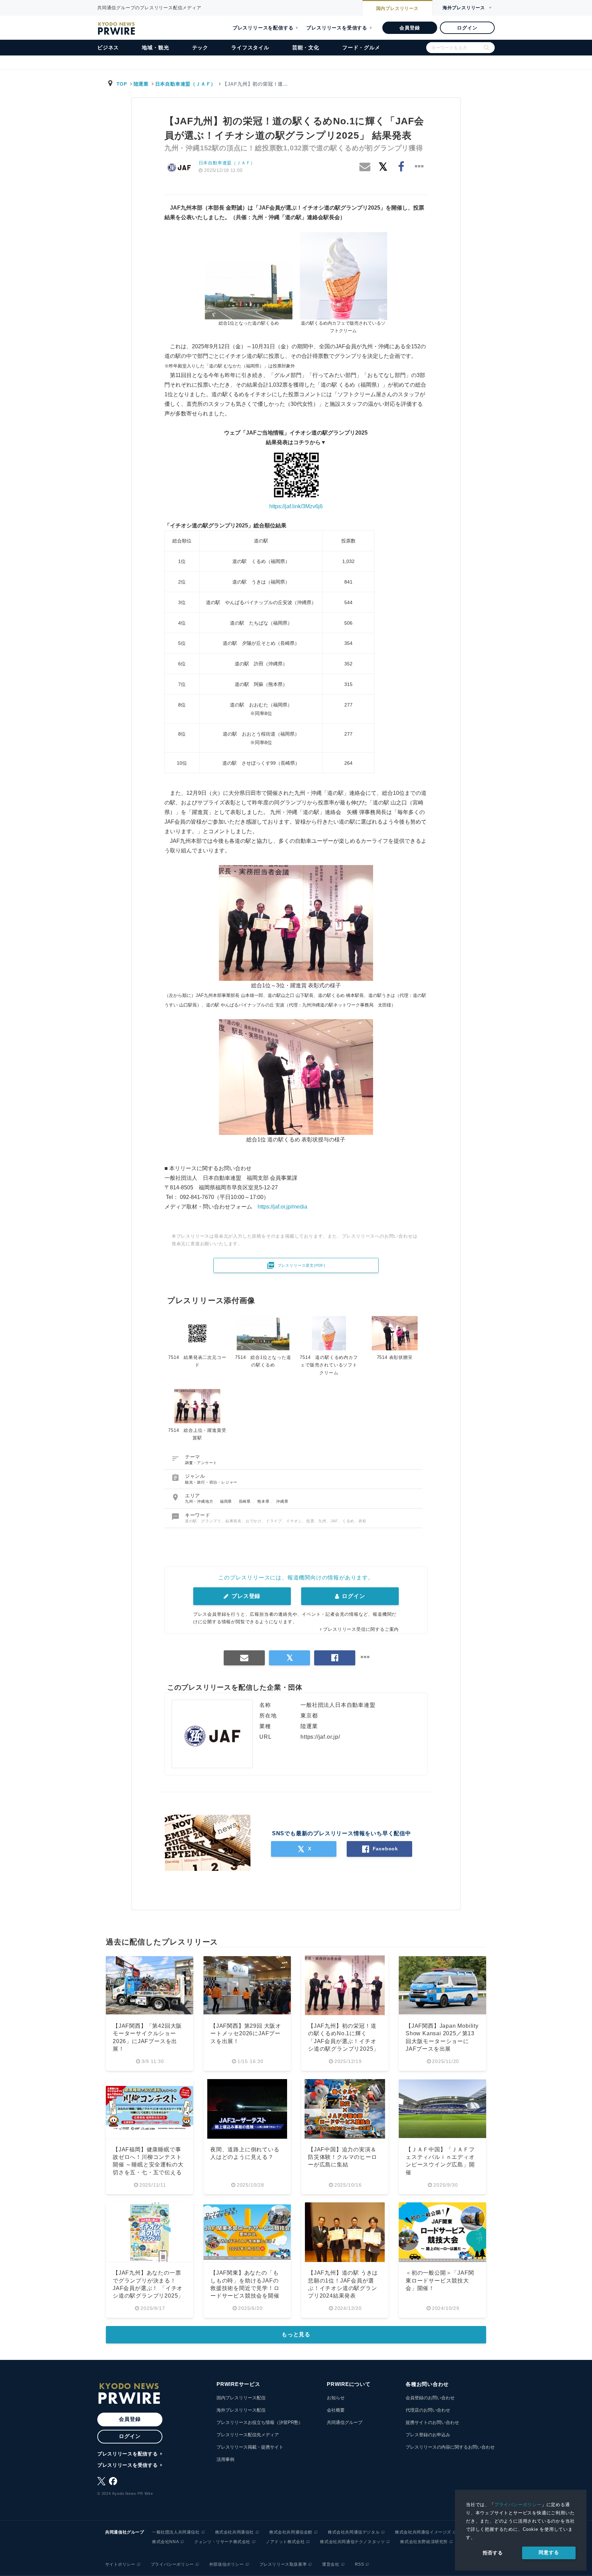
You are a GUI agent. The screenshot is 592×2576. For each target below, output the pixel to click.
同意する (549, 2552)
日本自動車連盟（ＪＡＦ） (186, 84)
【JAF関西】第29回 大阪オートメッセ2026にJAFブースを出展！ (246, 2034)
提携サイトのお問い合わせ (432, 2422)
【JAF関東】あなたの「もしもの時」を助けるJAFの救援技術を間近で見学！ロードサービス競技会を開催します (245, 2288)
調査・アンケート (201, 1463)
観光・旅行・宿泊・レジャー (211, 1482)
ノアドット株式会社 (285, 2542)
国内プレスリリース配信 (241, 2398)
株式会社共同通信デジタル (354, 2532)
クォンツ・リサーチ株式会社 (222, 2542)
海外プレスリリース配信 (241, 2410)
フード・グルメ (361, 47)
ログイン (467, 28)
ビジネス (108, 47)
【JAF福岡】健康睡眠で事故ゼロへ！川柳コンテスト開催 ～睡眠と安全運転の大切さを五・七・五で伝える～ (148, 2165)
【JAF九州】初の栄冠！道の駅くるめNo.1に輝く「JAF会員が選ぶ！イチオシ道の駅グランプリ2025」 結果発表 (343, 2041)
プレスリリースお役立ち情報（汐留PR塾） (260, 2422)
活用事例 (225, 2459)
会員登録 (410, 28)
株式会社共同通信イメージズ (423, 2532)
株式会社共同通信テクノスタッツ (352, 2542)
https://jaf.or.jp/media (282, 1207)
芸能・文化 (306, 47)
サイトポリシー (120, 2564)
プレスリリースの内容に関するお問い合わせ (450, 2447)
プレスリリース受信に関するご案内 (361, 1629)
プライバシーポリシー (518, 2505)
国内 (397, 8)
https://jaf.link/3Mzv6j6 (296, 506)
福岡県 (227, 1501)
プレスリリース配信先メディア (248, 2435)
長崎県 (245, 1501)
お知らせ (336, 2398)
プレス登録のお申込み (428, 2435)
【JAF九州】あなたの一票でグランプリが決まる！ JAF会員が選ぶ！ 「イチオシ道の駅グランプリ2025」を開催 (148, 2288)
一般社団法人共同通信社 (176, 2532)
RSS (360, 2564)
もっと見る (296, 2334)
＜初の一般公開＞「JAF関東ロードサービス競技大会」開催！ (440, 2280)
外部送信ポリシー (227, 2564)
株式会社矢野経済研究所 (424, 2542)
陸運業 (141, 84)
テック (200, 47)
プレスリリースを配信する (263, 28)
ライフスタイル (250, 47)
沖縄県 (282, 1501)
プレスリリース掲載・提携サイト (250, 2447)
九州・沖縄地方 (200, 1501)
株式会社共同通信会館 (291, 2532)
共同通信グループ (345, 2422)
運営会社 (331, 2564)
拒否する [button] (493, 2553)
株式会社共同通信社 (235, 2532)
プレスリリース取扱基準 (283, 2564)
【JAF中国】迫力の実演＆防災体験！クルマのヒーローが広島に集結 (343, 2157)
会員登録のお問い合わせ (430, 2398)
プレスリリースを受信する (337, 28)
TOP (122, 84)
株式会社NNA (165, 2542)
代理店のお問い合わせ (428, 2410)
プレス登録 (245, 1596)
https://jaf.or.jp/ (320, 1737)
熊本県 (264, 1501)
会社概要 (336, 2410)
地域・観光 (155, 47)
